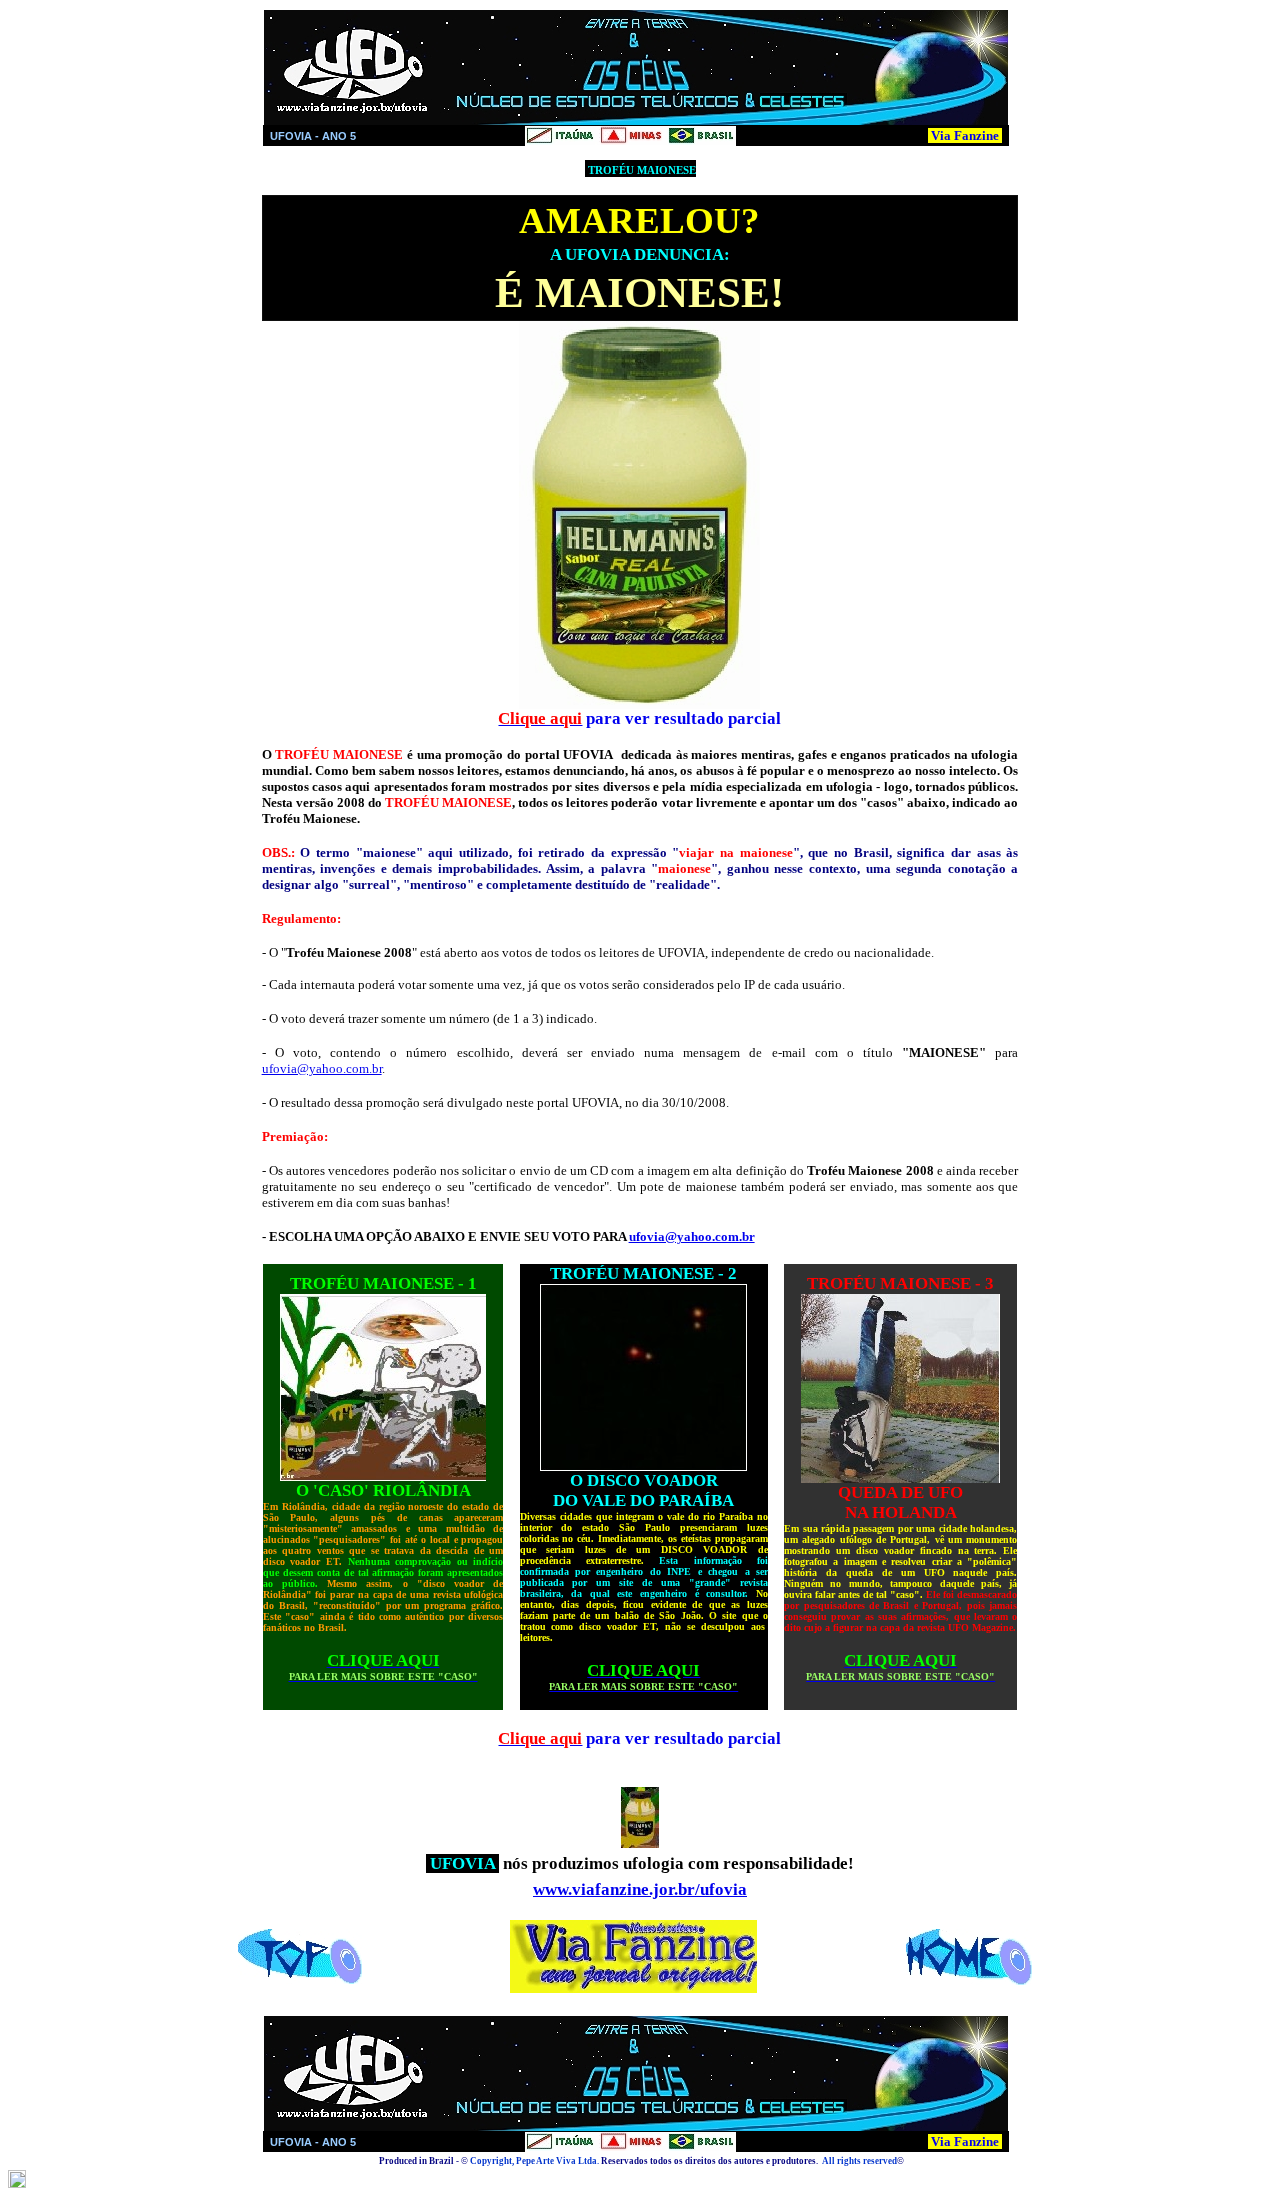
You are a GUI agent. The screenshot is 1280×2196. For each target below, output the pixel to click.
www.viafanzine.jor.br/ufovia (640, 1889)
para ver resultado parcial (681, 718)
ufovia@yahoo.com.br (322, 1068)
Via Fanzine (965, 135)
